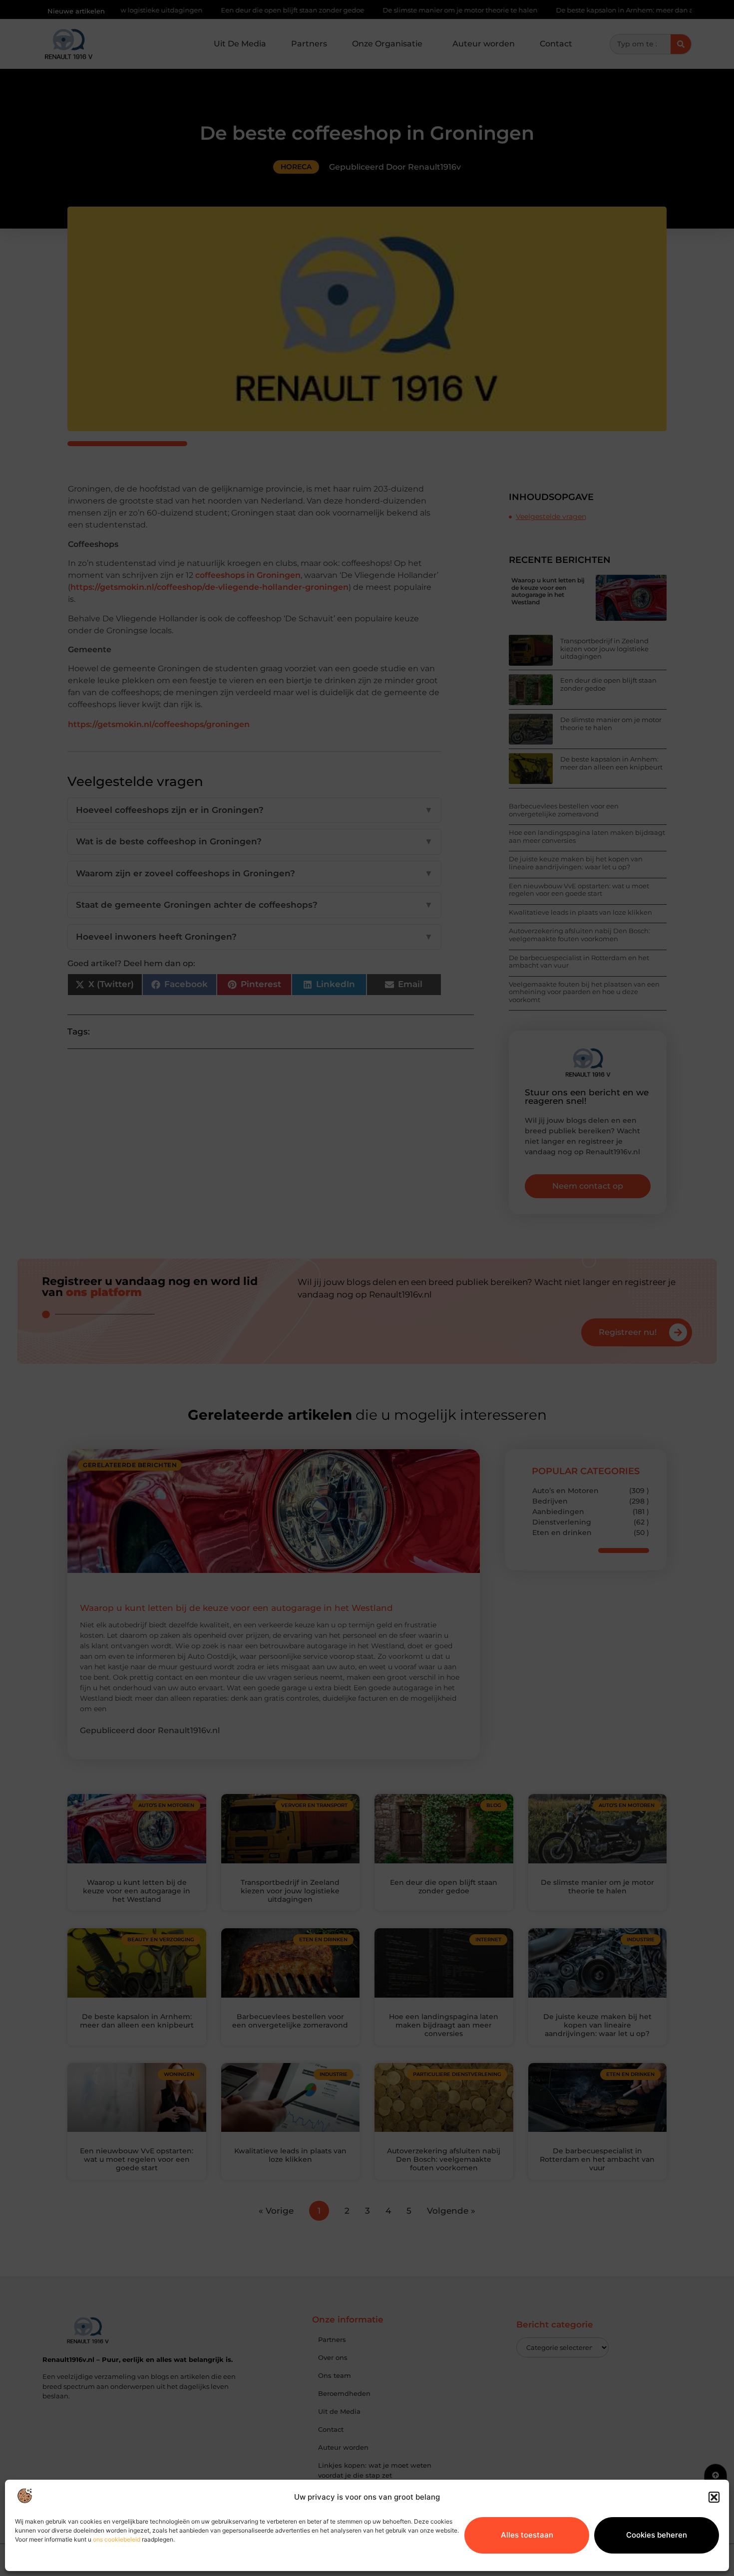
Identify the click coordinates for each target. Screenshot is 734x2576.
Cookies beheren (657, 2535)
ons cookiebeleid (117, 2539)
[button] (714, 2497)
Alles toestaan (527, 2535)
